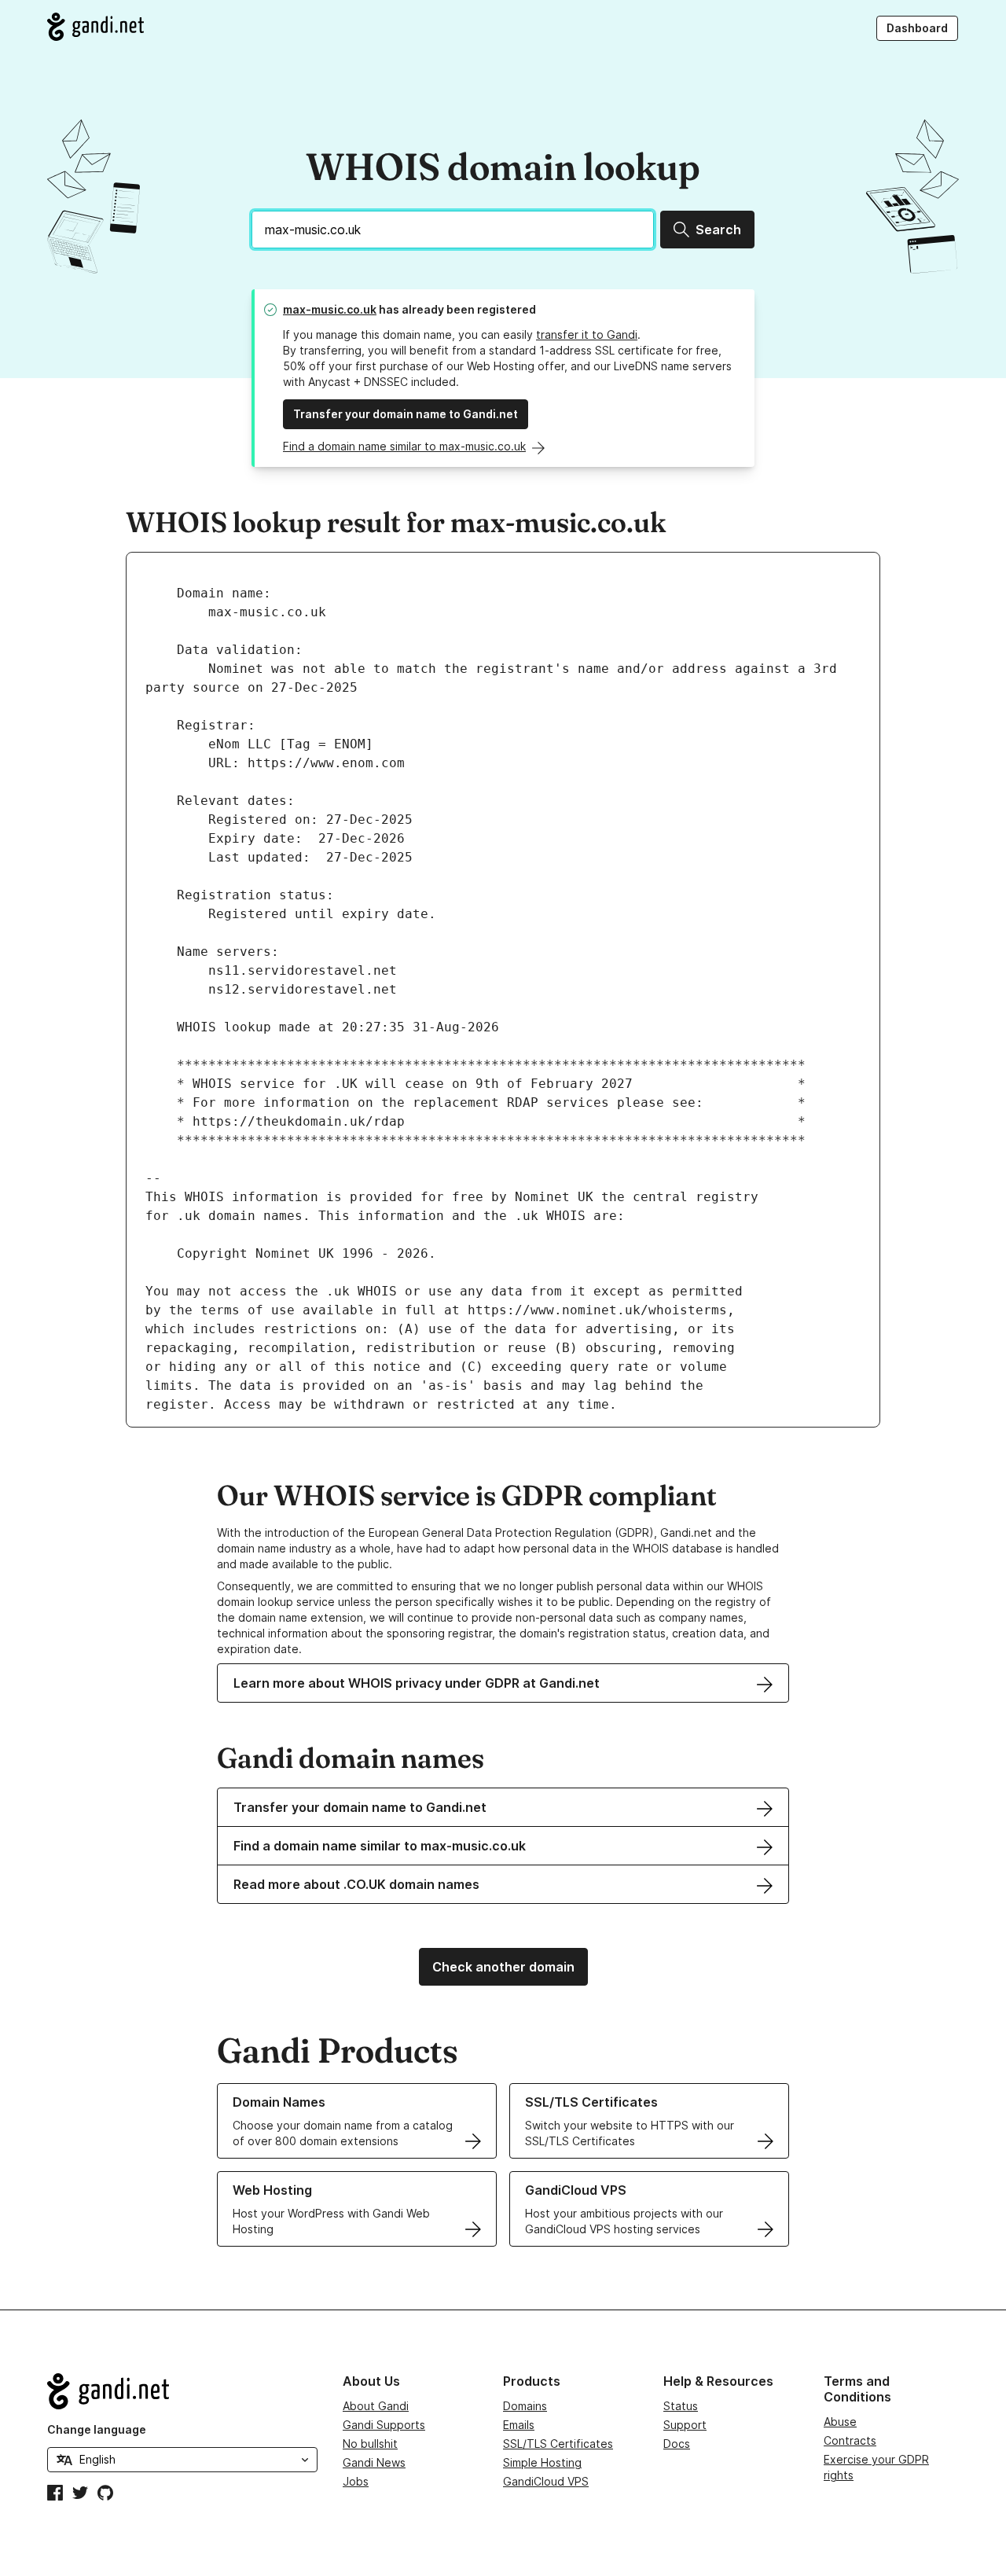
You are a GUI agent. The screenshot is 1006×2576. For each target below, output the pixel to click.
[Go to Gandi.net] (95, 27)
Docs (677, 2444)
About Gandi (376, 2406)
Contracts (850, 2440)
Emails (519, 2425)
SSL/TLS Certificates (558, 2444)
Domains (525, 2406)
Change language (97, 2429)
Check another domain (503, 1967)
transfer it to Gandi (587, 334)
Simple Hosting (542, 2462)
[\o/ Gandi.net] (182, 2391)
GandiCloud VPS (546, 2481)
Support (685, 2425)
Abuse (840, 2422)
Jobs (356, 2481)
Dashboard (917, 28)
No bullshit (370, 2444)
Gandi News (374, 2462)
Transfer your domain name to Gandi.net (406, 414)
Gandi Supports (384, 2425)
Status (681, 2406)
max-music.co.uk (330, 309)
